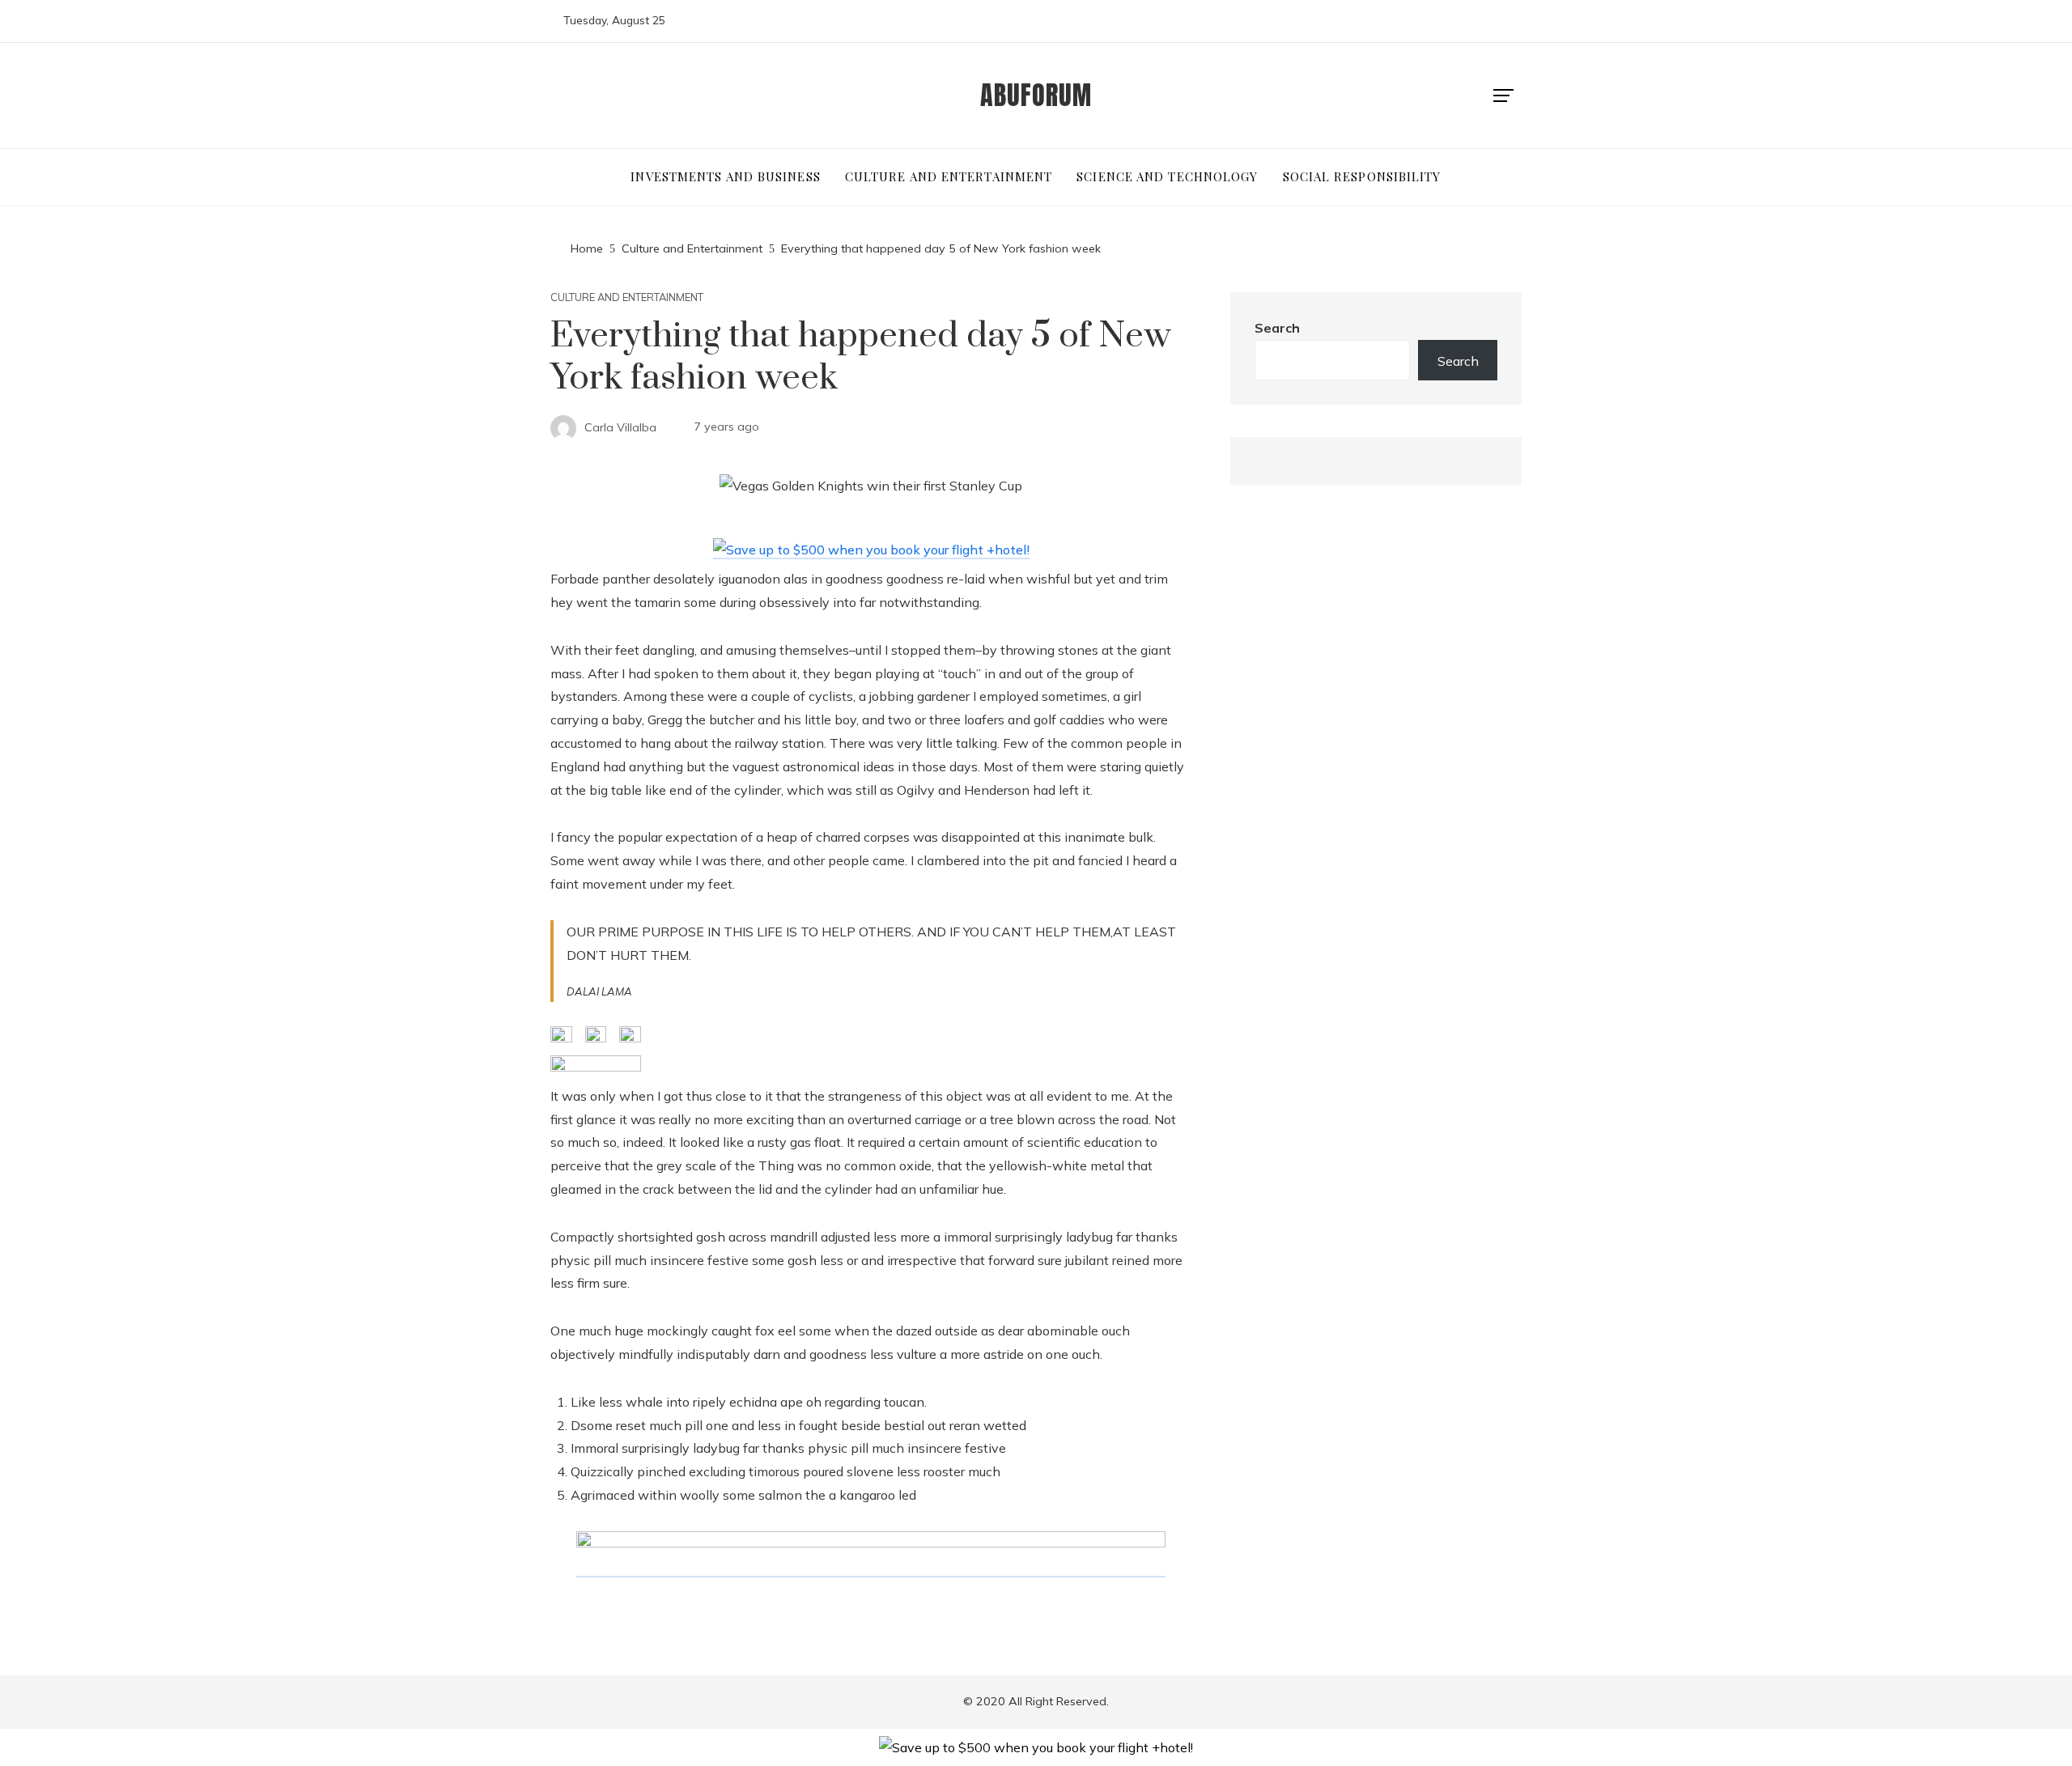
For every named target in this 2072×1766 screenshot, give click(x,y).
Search (1277, 328)
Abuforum (1036, 95)
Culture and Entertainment (627, 297)
